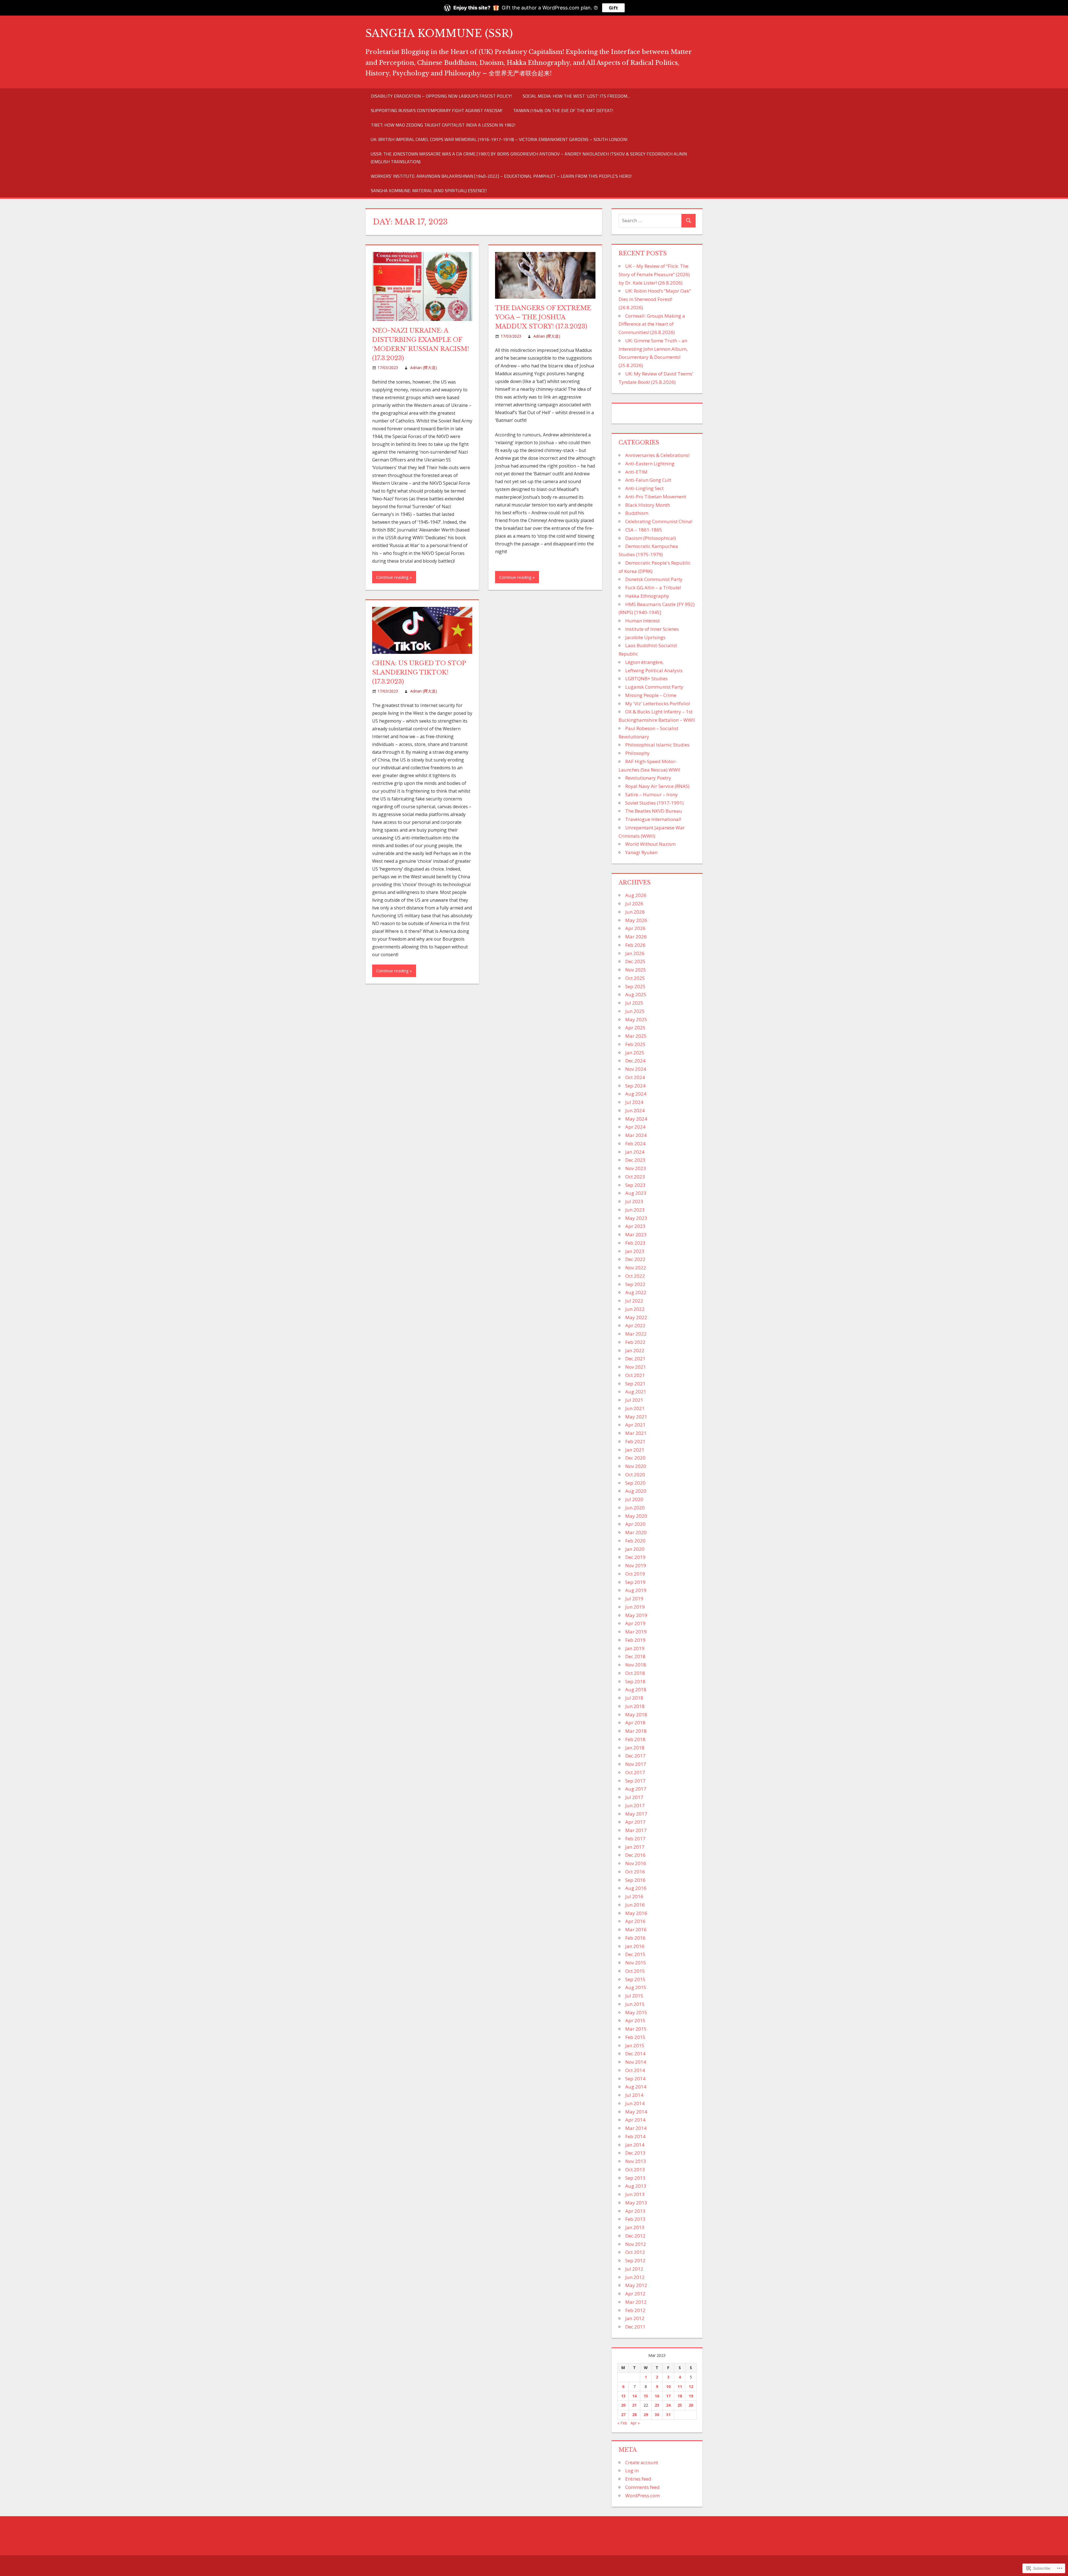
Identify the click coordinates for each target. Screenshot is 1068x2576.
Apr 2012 (635, 2294)
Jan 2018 (635, 1748)
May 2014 (636, 2112)
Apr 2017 (635, 1822)
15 (646, 2396)
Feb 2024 (635, 1144)
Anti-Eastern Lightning (650, 463)
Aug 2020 (636, 1491)
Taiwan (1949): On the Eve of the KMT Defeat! (563, 110)
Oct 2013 (635, 2170)
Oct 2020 (635, 1474)
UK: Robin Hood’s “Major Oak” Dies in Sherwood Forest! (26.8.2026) (655, 299)
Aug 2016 (636, 1888)
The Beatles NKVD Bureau (654, 811)
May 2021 (636, 1417)
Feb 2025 (635, 1044)
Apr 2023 (635, 1226)
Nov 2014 (636, 2062)
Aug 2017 (636, 1789)
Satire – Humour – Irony (652, 794)
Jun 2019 (635, 1607)
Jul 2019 (634, 1599)
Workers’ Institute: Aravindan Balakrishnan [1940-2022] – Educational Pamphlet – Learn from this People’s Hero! (501, 176)
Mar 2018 (636, 1731)
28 (634, 2415)
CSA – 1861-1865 (644, 530)
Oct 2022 (635, 1276)
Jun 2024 (635, 1110)
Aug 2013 (636, 2186)
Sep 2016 (635, 1880)
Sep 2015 (635, 1979)
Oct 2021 (635, 1375)
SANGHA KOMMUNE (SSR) (439, 34)
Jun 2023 (635, 1210)
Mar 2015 (636, 2029)
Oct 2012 (635, 2252)
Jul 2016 (634, 1896)
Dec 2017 (635, 1756)
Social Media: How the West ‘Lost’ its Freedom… (576, 96)
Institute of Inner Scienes (652, 629)
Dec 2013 (635, 2153)
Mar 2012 (636, 2302)
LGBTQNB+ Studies (647, 678)
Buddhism (637, 513)
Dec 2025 (635, 961)
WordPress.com (642, 2495)
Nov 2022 (636, 1268)
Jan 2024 (635, 1152)
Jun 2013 (635, 2194)
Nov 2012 (636, 2244)
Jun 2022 (635, 1309)
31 (668, 2415)
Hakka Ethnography (647, 596)
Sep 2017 (635, 1781)
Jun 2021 (635, 1408)
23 (657, 2405)
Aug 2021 (636, 1392)
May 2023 (636, 1218)
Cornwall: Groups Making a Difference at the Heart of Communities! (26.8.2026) (652, 324)
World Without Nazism (650, 844)
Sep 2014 (635, 2079)
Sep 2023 (635, 1185)
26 (691, 2405)
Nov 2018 (636, 1665)
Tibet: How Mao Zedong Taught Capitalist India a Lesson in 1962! (443, 125)
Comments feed (642, 2487)
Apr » (635, 2423)
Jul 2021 (634, 1400)
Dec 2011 (635, 2327)
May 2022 (636, 1317)
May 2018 (636, 1715)
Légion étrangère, (644, 662)
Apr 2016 (635, 1921)
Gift (613, 8)
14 (634, 2396)
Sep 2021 (635, 1384)
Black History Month (648, 505)
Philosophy (637, 753)
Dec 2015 (635, 1954)
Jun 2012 (635, 2277)
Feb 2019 (635, 1640)
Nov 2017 (636, 1764)
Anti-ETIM (636, 472)
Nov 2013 (636, 2161)
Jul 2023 (634, 1201)
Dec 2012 (635, 2236)
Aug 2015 (636, 1987)
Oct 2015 (635, 1971)
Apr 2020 (635, 1524)
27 (623, 2415)
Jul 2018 (634, 1698)
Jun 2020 (635, 1508)
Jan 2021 (635, 1450)
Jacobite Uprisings (645, 637)
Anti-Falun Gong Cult (648, 480)
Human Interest (642, 621)
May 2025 (636, 1019)
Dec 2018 (635, 1656)
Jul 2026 (634, 903)
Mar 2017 (636, 1830)
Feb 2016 (635, 1938)
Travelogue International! (653, 819)
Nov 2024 (636, 1069)
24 (668, 2405)
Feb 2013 (635, 2219)
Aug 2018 (636, 1689)
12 (691, 2386)
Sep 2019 (635, 1582)
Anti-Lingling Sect (644, 488)
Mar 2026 (636, 937)
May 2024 (636, 1119)
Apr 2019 (635, 1623)
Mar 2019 (636, 1632)
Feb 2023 (635, 1243)
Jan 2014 (635, 2145)
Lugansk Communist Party (654, 687)
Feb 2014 (635, 2136)
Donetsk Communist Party (654, 579)
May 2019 (636, 1615)
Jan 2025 (635, 1053)
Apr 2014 (635, 2120)
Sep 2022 (635, 1284)
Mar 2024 (636, 1135)
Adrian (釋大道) (424, 368)
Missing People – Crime (651, 695)
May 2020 (636, 1516)
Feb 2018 (635, 1739)
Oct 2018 (635, 1673)
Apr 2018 (635, 1723)
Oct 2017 (635, 1772)
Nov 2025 (636, 970)
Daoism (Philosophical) (651, 538)
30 (657, 2415)
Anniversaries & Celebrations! (657, 455)
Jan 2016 (635, 1946)
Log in (632, 2470)
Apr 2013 (635, 2211)
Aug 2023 (636, 1193)
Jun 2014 (635, 2103)
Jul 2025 (634, 1003)
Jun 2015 (635, 2004)
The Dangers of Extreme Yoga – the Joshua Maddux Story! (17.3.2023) (543, 317)
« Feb (622, 2423)
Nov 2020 (636, 1466)
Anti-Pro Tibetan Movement (656, 497)
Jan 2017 (635, 1847)
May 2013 (636, 2203)
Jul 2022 (634, 1301)
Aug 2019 (636, 1590)
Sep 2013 (635, 2178)
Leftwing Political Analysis (654, 670)
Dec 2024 (635, 1061)
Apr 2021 (635, 1425)
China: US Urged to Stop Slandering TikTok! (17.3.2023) (419, 672)
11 (680, 2386)
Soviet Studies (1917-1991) (654, 803)
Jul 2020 (634, 1499)
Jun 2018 (635, 1706)
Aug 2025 (636, 994)
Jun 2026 (635, 912)
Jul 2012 (634, 2269)
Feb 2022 (635, 1342)
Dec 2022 (635, 1259)
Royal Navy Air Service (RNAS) (657, 786)
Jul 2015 (634, 1996)
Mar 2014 (636, 2128)
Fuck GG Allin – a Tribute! (653, 588)
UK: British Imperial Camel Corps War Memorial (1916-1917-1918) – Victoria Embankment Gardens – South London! (499, 139)
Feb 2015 (635, 2037)
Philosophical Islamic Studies (657, 745)
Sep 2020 (635, 1483)
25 (680, 2405)
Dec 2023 (635, 1160)
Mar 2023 (636, 1234)
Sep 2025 (635, 986)
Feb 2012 (635, 2310)
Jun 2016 (635, 1905)
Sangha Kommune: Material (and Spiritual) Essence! (429, 191)
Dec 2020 (635, 1458)
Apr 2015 (635, 2020)
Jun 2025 (635, 1011)
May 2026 (636, 920)
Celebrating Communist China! (659, 521)
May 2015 (636, 2012)
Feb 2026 (635, 945)
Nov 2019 (636, 1565)
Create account (642, 2462)
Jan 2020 (635, 1549)
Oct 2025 (635, 978)
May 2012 (636, 2285)
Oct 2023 (635, 1177)
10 (668, 2386)
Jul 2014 (634, 2095)
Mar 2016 (636, 1929)
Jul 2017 (634, 1797)
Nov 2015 (636, 1963)
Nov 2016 (636, 1863)
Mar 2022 (636, 1334)
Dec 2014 (635, 2054)
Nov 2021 (636, 1367)
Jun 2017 (635, 1805)
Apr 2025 (635, 1028)
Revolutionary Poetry (648, 778)
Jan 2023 (635, 1251)
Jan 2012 (635, 2318)
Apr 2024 (635, 1127)
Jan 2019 (635, 1648)
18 (680, 2396)
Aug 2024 (636, 1094)
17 (668, 2396)
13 (623, 2396)
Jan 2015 (635, 2045)
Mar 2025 (636, 1036)
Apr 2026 (635, 928)
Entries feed (638, 2479)
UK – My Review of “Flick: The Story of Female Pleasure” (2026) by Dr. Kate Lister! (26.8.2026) (654, 274)
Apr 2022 (635, 1325)
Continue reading (392, 577)
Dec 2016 (635, 1855)
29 (646, 2415)
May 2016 (636, 1913)
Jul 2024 (634, 1102)
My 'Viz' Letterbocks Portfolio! (658, 704)
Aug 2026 (636, 895)
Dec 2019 (635, 1557)
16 (657, 2396)
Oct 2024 (635, 1077)
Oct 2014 (635, 2070)
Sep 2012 (635, 2260)
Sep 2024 (635, 1086)
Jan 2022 (635, 1350)
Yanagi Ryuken (641, 852)
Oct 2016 (635, 1872)
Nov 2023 (636, 1168)
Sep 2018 (635, 1681)
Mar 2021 (636, 1433)
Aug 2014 (636, 2087)
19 (691, 2396)
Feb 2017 (635, 1839)
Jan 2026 (635, 953)
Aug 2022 (636, 1292)
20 (623, 2405)
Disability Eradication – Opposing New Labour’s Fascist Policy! (441, 96)
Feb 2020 (635, 1541)
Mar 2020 (636, 1532)
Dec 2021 (635, 1359)
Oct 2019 (635, 1574)
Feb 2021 (635, 1441)
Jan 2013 (635, 2227)
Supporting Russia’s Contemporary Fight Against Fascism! (437, 110)
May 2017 (636, 1814)
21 (634, 2405)
